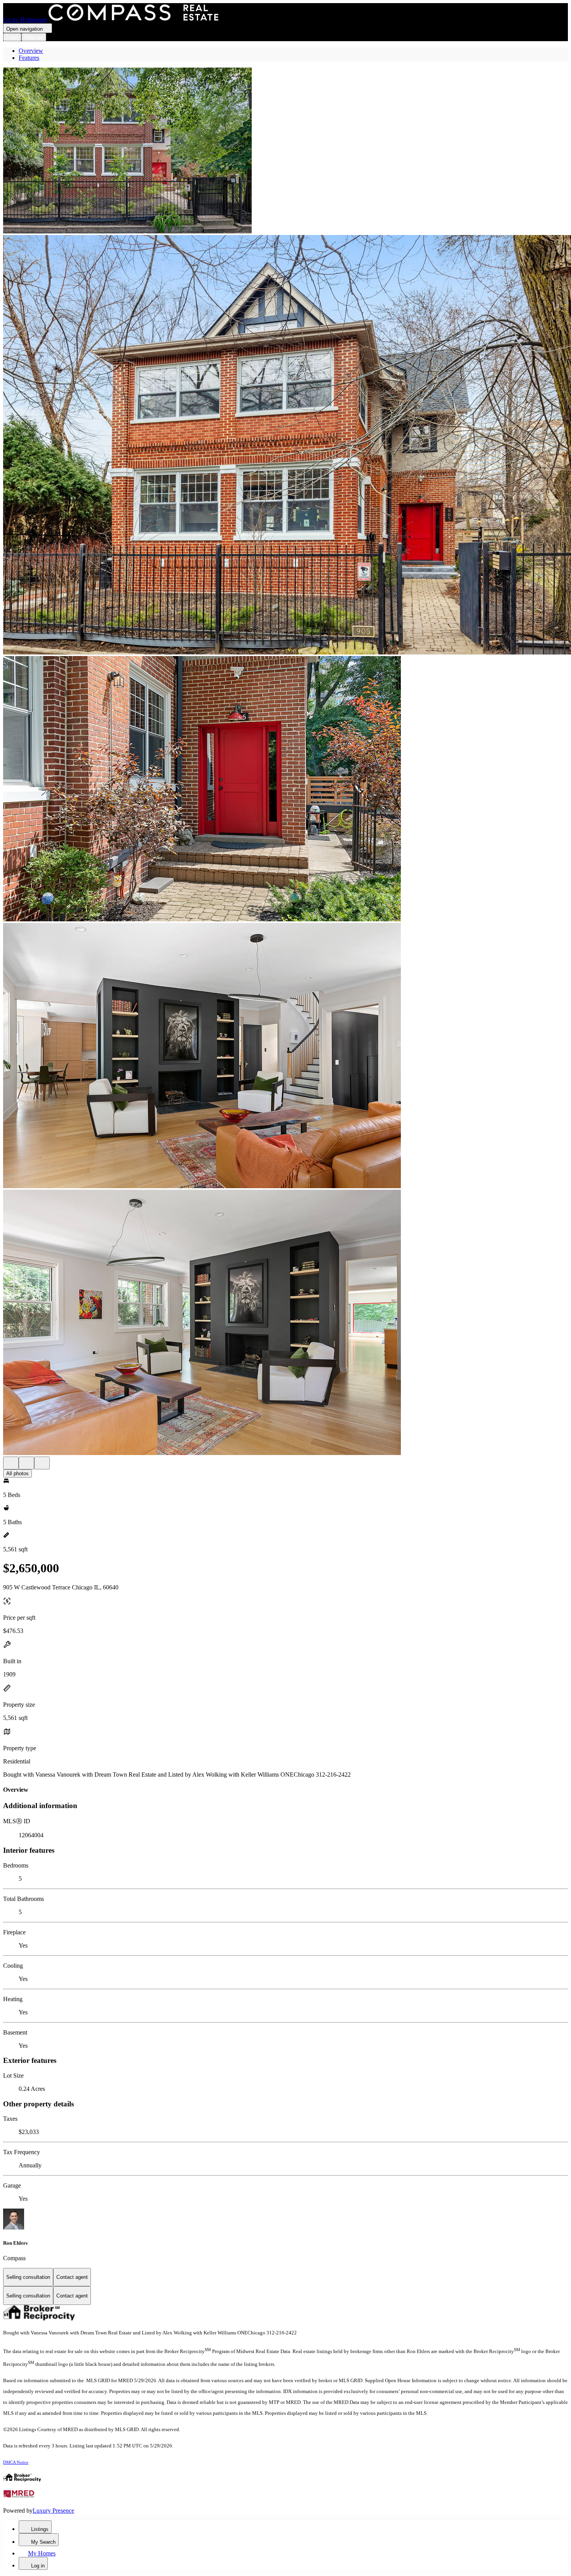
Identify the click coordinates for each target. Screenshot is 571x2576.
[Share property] (42, 1463)
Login (12, 37)
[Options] (11, 1463)
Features (29, 58)
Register (34, 37)
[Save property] (26, 1463)
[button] (285, 151)
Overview (31, 51)
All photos (17, 1473)
